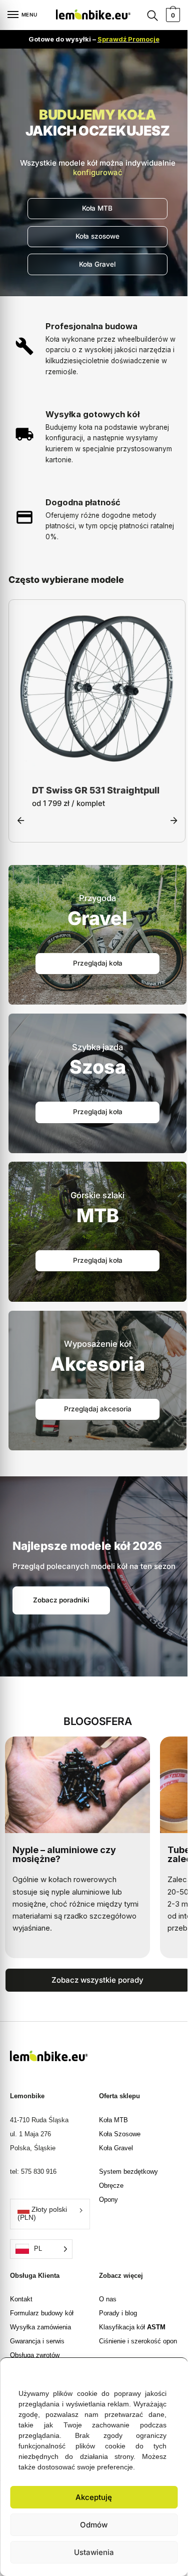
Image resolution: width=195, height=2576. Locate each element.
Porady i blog (118, 2314)
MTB (98, 1216)
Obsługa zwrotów (35, 2356)
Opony (108, 2201)
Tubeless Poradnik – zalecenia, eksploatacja (65, 1855)
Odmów (94, 2525)
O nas (108, 2300)
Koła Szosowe (120, 2135)
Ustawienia (94, 2552)
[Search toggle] (152, 15)
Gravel (97, 919)
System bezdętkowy (128, 2173)
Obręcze (111, 2187)
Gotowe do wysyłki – (94, 39)
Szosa (98, 1068)
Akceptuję (94, 2497)
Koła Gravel (116, 2149)
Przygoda (97, 899)
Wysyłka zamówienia (40, 2328)
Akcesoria (98, 1365)
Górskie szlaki (97, 1196)
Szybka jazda (97, 1048)
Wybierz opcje (97, 761)
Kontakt (21, 2300)
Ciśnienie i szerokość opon (138, 2342)
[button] (172, 2370)
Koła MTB (113, 2121)
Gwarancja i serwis (37, 2342)
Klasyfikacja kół (132, 2328)
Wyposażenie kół (97, 1345)
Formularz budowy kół (42, 2314)
